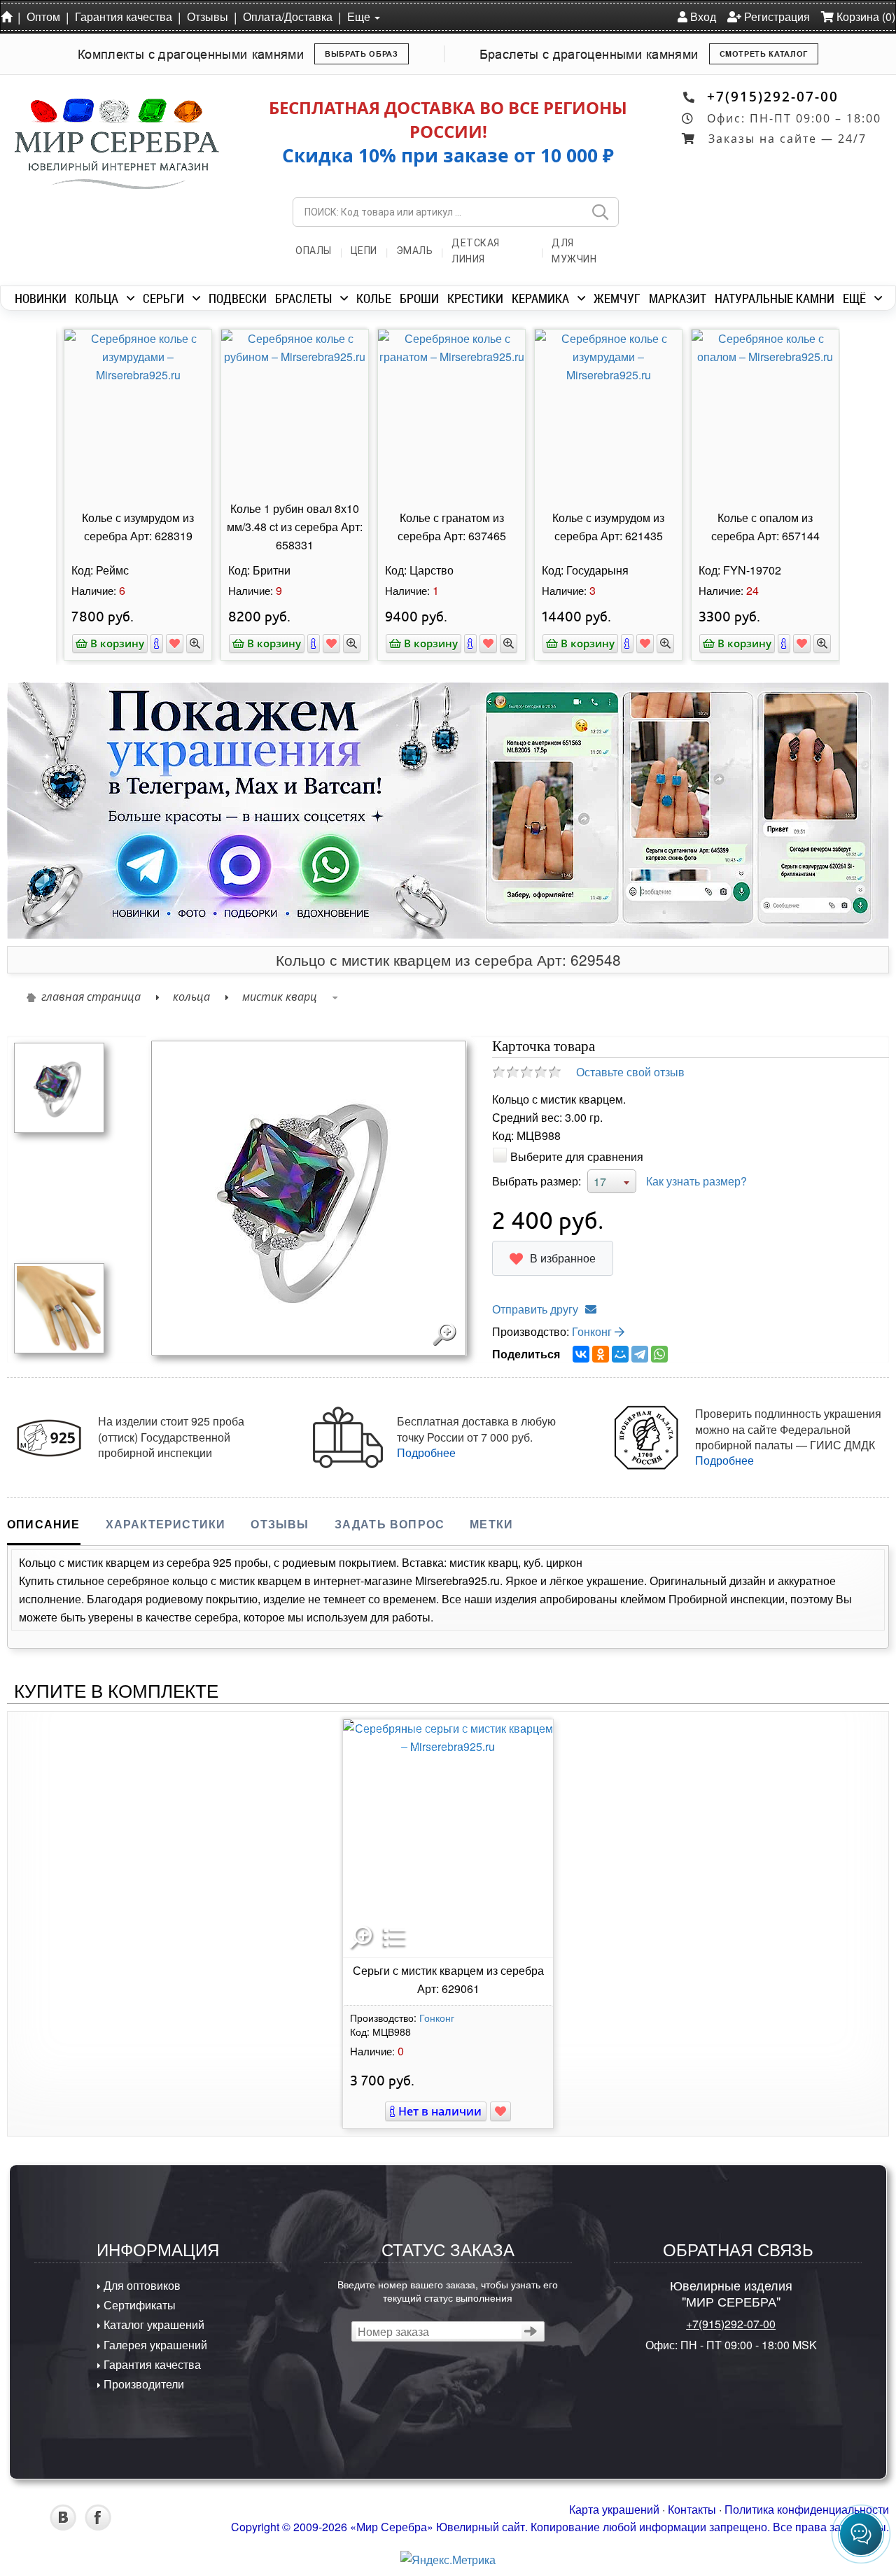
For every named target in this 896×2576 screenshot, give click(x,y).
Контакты (692, 2509)
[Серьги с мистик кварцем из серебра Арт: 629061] (448, 1838)
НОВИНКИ (41, 298)
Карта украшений (614, 2509)
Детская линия (476, 251)
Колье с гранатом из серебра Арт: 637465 (448, 527)
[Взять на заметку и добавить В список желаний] (500, 2111)
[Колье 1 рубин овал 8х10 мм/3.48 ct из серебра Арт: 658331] (291, 413)
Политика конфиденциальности (807, 2509)
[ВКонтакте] (581, 1354)
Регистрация (776, 16)
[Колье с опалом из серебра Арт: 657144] (762, 413)
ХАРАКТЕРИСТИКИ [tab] (166, 1524)
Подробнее (426, 1452)
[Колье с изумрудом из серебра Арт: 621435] (605, 413)
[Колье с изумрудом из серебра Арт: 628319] (134, 413)
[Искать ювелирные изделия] (600, 212)
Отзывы (208, 16)
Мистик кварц (280, 997)
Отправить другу (535, 1309)
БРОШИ (419, 298)
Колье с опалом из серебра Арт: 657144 (762, 527)
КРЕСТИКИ (475, 298)
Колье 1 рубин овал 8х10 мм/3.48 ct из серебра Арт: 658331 (291, 527)
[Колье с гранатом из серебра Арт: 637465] (448, 413)
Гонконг (593, 1331)
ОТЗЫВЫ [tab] (280, 1524)
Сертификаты (138, 2305)
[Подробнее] (153, 643)
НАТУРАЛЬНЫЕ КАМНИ (775, 298)
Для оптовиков (141, 2285)
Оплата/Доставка (288, 16)
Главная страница (91, 997)
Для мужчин (574, 251)
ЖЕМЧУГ (617, 298)
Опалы (314, 251)
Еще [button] (360, 16)
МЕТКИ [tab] (491, 1524)
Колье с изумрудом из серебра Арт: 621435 (605, 527)
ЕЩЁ (854, 298)
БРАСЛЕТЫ (303, 298)
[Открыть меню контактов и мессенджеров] (861, 2534)
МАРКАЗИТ (678, 298)
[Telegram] (640, 1354)
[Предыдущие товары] (49, 433)
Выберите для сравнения (577, 1156)
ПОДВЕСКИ (238, 298)
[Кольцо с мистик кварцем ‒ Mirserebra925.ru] (59, 1307)
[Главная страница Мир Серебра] (9, 16)
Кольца (191, 997)
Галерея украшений (154, 2345)
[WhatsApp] (659, 1354)
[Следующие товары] (847, 433)
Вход (702, 16)
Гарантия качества (124, 16)
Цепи (364, 251)
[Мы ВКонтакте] (63, 2526)
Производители (142, 2384)
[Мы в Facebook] (98, 2526)
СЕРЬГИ (163, 298)
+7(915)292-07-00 (773, 96)
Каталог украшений (153, 2324)
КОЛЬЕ (374, 298)
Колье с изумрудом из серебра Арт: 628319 (134, 527)
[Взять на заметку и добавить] (171, 643)
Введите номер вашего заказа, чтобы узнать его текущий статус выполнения (448, 2290)
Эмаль (415, 251)
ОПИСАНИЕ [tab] (44, 1524)
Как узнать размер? (696, 1181)
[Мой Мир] (620, 1354)
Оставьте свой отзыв (630, 1072)
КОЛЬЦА (97, 298)
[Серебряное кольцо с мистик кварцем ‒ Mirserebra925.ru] (59, 1086)
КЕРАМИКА (540, 298)
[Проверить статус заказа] (531, 2331)
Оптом (43, 16)
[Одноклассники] (601, 1354)
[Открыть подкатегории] (131, 298)
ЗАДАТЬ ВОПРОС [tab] (390, 1524)
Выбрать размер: (537, 1181)
